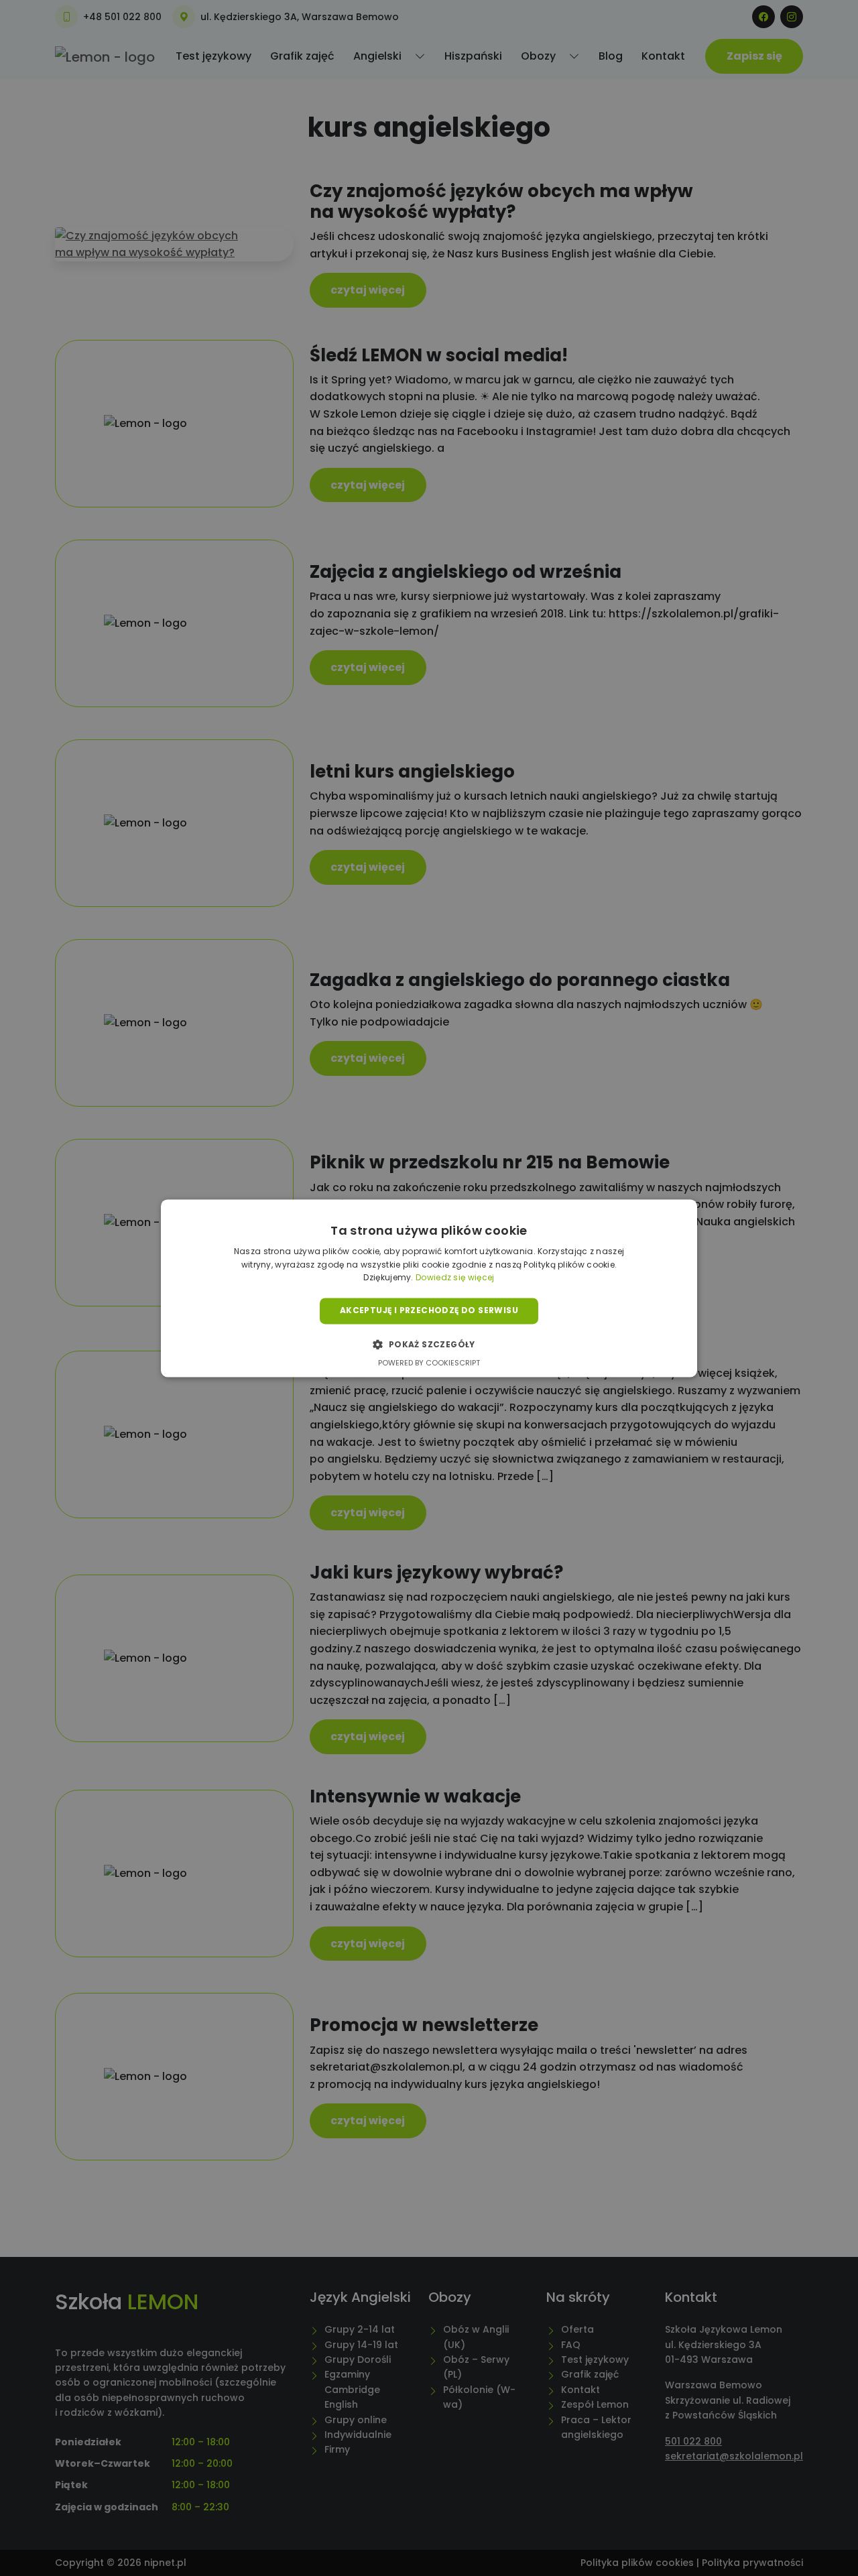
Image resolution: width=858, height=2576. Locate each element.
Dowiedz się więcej (455, 1278)
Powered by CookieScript (429, 1363)
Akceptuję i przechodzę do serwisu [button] (429, 1311)
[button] (429, 1344)
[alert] (429, 1288)
